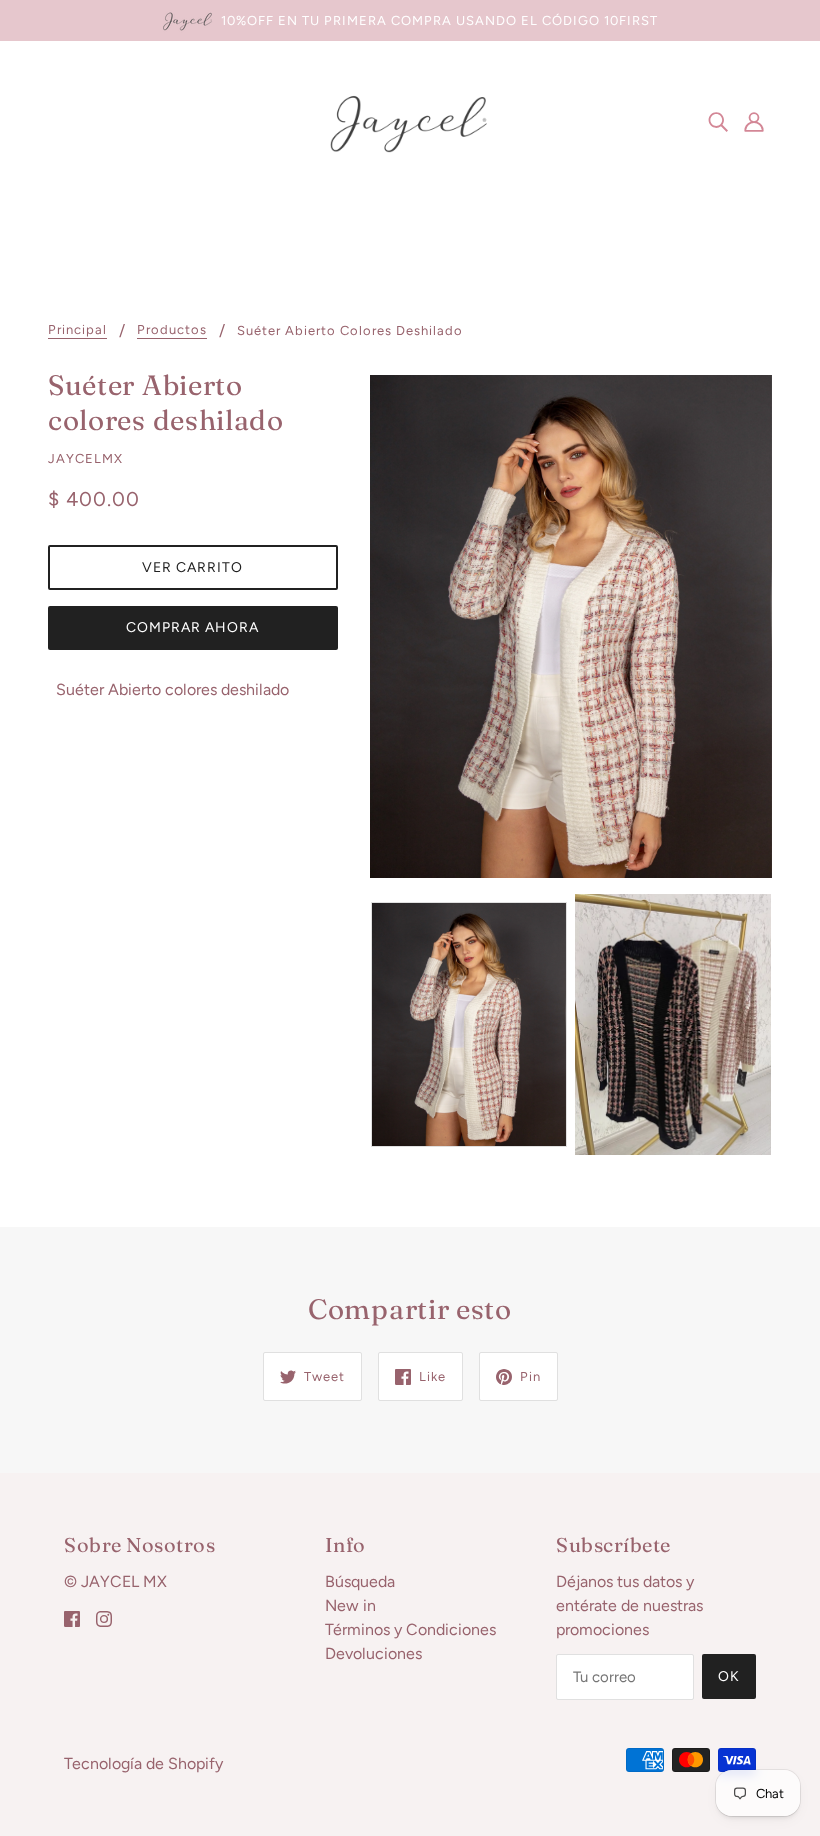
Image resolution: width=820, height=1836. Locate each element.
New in (350, 1605)
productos (172, 330)
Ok (729, 1676)
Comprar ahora (192, 627)
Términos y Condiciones (410, 1629)
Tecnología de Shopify (143, 1763)
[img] (718, 121)
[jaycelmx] (410, 119)
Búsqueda (360, 1581)
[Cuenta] (754, 121)
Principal (77, 330)
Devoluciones (373, 1653)
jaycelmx (85, 458)
